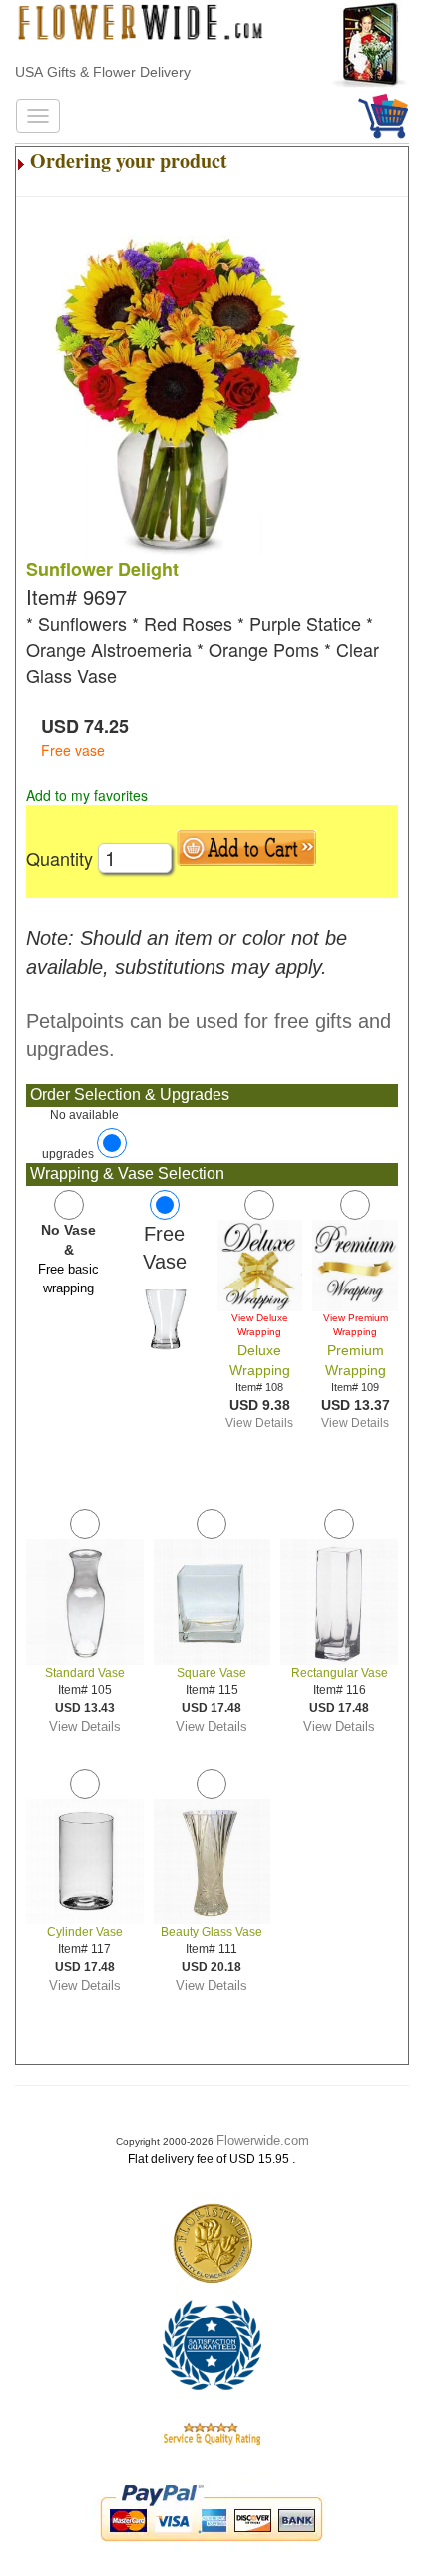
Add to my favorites (87, 795)
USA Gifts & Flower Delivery (103, 72)
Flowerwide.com (263, 2140)
